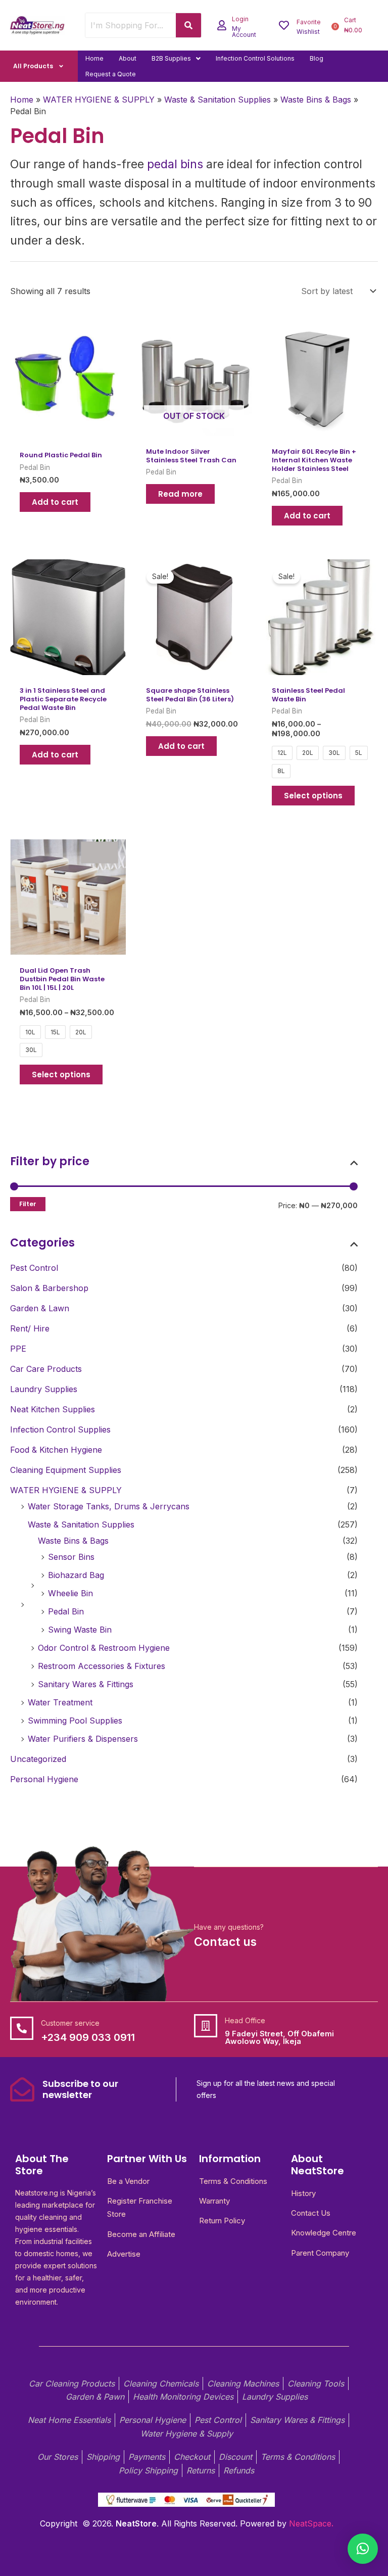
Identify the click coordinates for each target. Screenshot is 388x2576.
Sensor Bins (71, 1557)
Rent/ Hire (30, 1328)
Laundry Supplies (44, 1389)
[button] (176, 58)
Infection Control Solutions (255, 58)
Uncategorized (38, 1759)
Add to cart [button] (55, 502)
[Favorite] (284, 25)
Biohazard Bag (76, 1575)
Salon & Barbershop (49, 1288)
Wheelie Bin (70, 1593)
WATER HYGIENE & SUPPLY (66, 1490)
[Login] (222, 25)
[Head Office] (206, 2026)
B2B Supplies (171, 58)
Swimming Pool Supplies (75, 1721)
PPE (18, 1349)
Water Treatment (60, 1702)
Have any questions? (229, 1927)
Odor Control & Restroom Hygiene (104, 1648)
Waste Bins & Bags (73, 1541)
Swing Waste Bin (80, 1630)
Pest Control (34, 1268)
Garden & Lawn (40, 1308)
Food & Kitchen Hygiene (56, 1450)
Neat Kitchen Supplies (53, 1409)
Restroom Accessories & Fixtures (102, 1666)
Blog (317, 58)
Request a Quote (111, 74)
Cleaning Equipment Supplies (66, 1470)
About (128, 58)
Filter (28, 1204)
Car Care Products (46, 1369)
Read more (180, 494)
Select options (313, 796)
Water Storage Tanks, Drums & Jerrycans (109, 1506)
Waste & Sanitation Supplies (81, 1524)
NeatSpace (310, 2523)
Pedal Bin (66, 1611)
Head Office (245, 2020)
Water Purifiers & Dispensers (83, 1739)
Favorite (309, 22)
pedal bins (175, 164)
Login (240, 19)
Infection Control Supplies (60, 1429)
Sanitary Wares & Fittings (86, 1684)
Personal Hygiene (44, 1779)
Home (94, 58)
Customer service (70, 2023)
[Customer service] (22, 2028)
